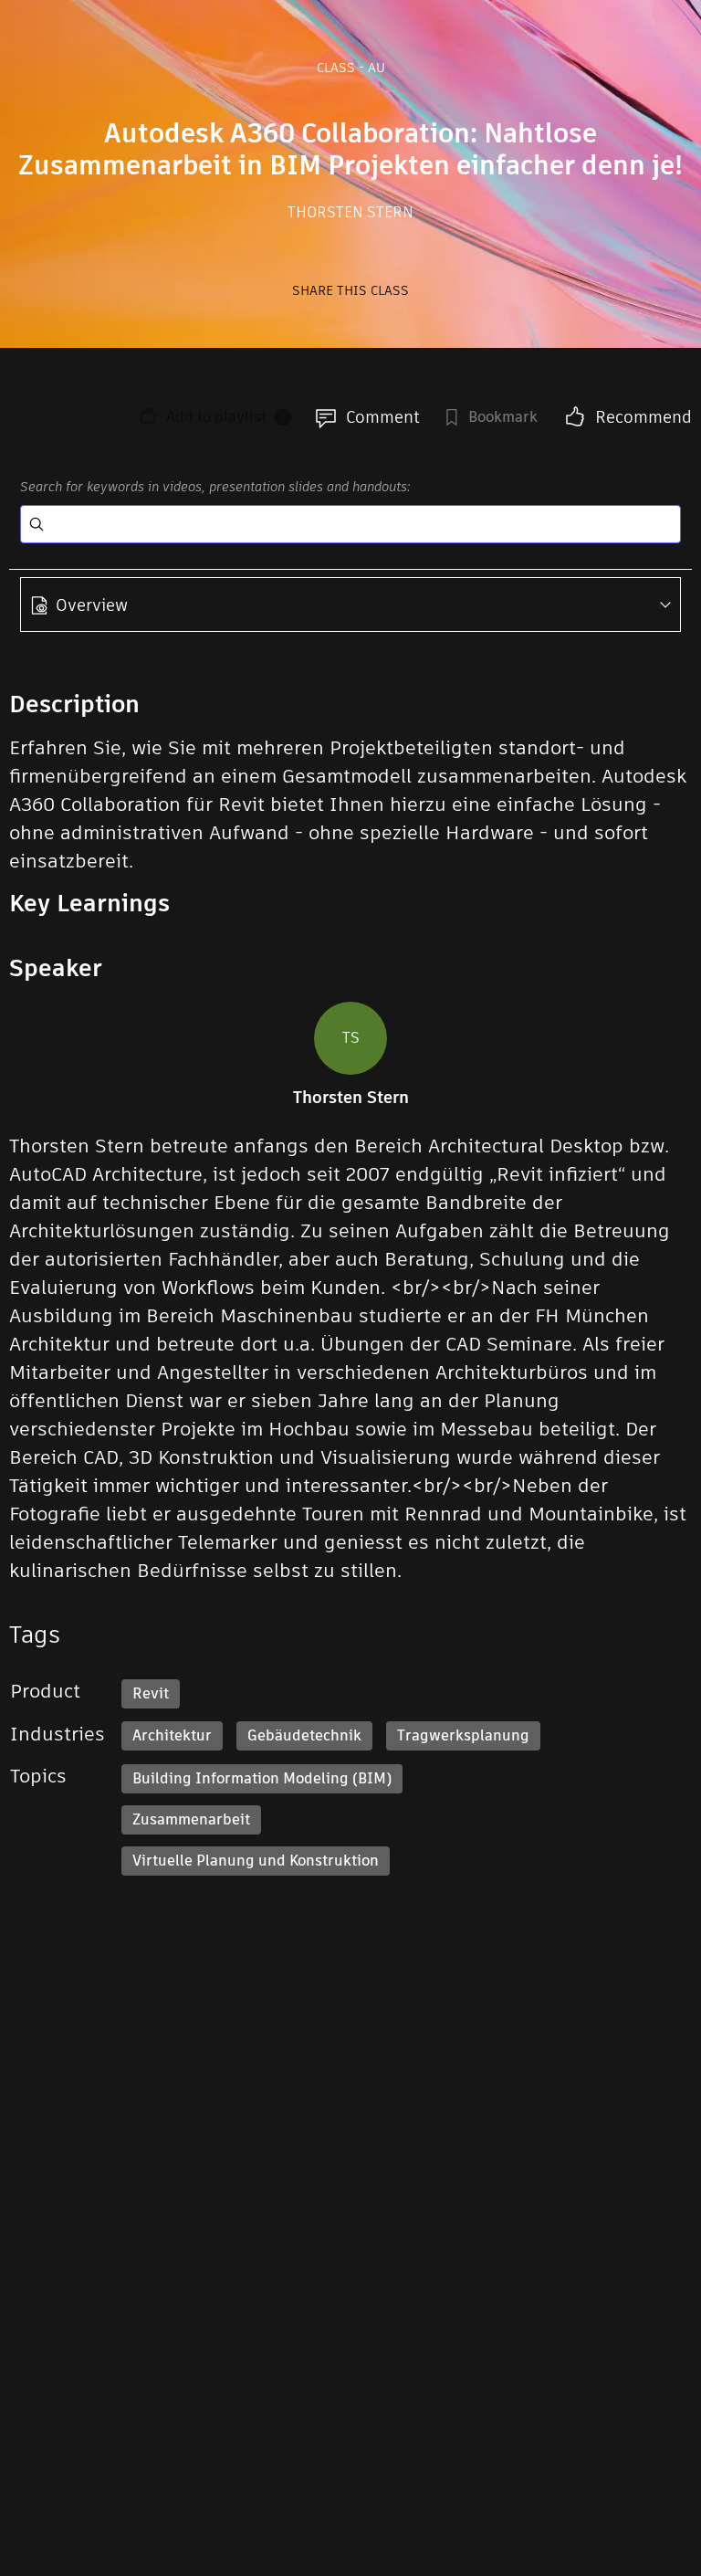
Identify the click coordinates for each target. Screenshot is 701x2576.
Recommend (643, 417)
